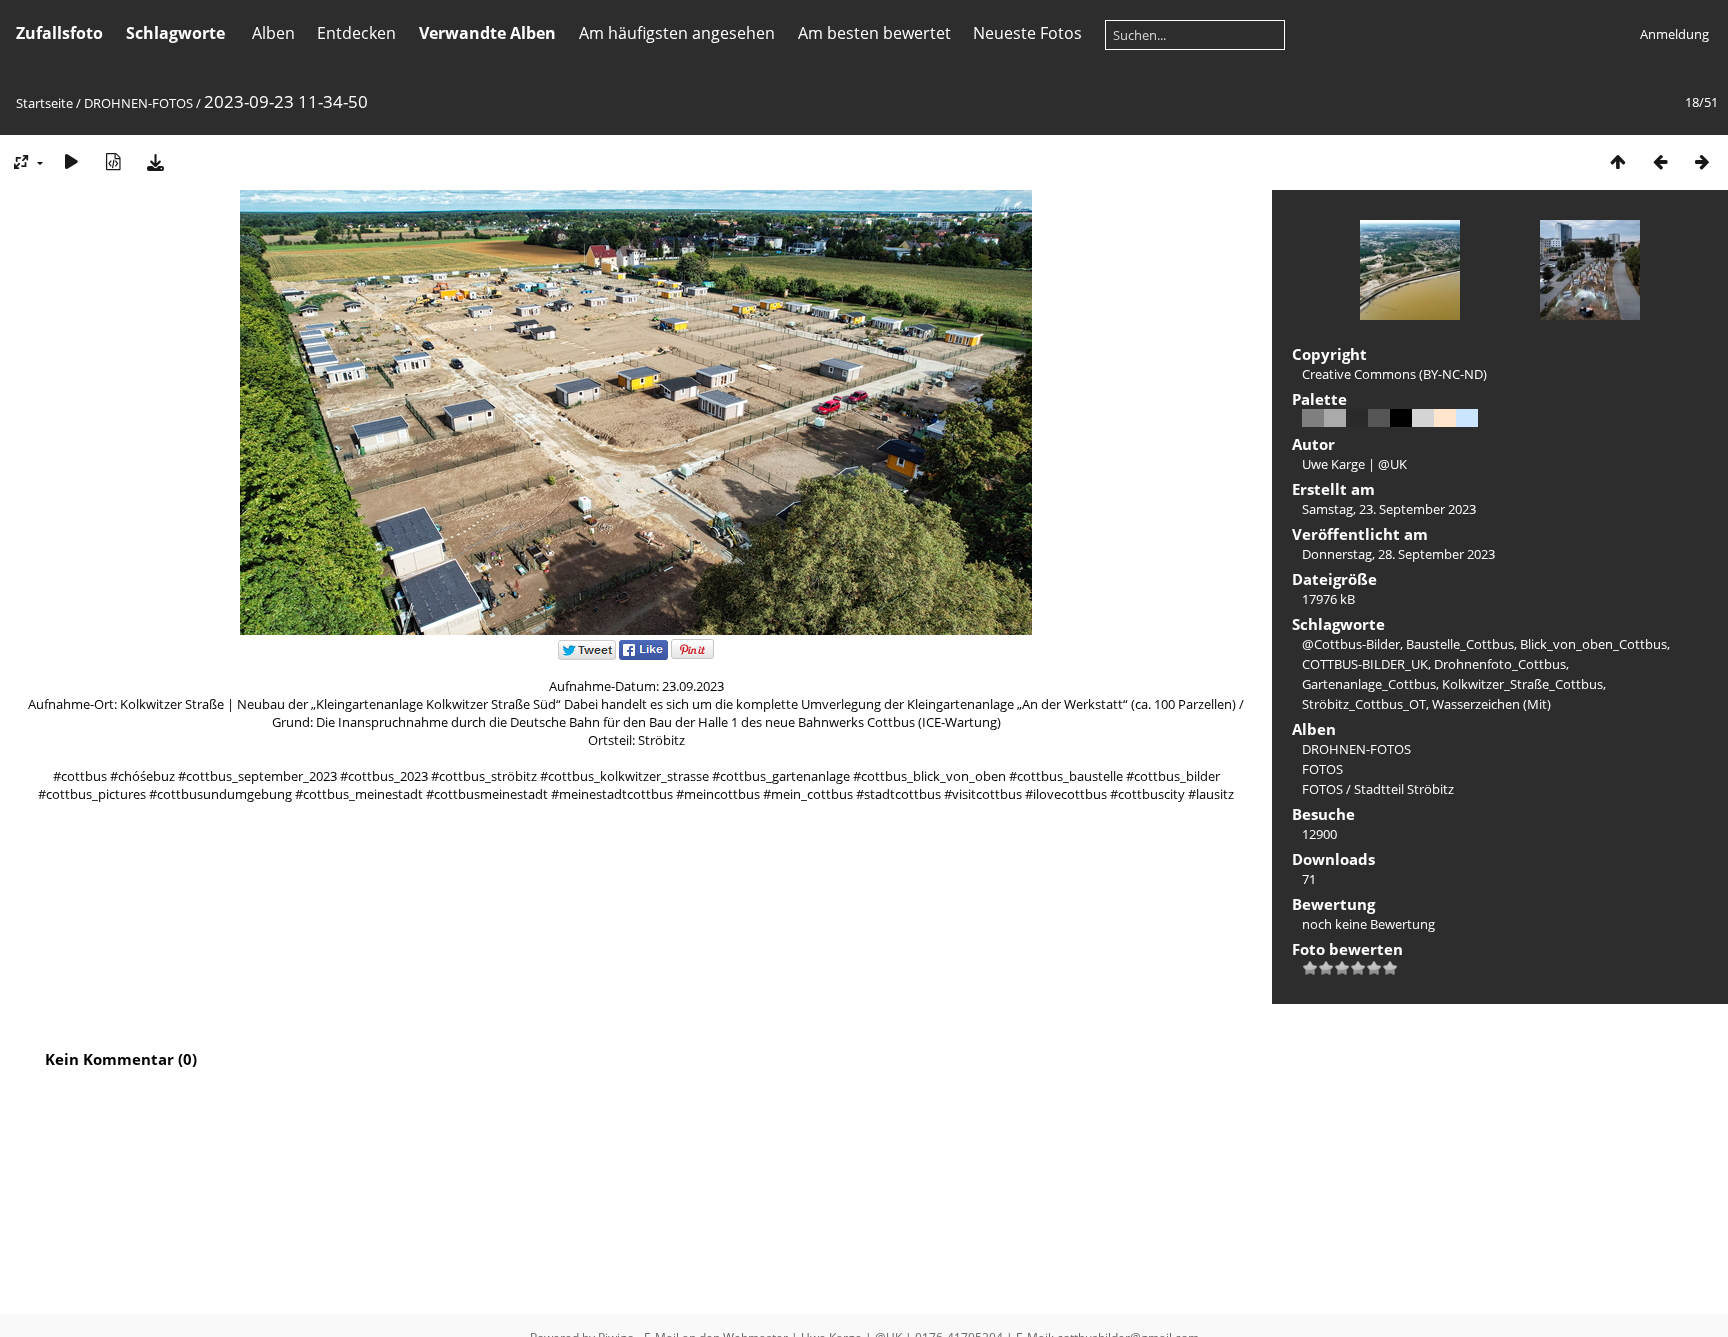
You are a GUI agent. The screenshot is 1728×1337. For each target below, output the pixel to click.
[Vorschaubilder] (1618, 161)
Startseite (44, 103)
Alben (273, 33)
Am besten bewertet (874, 33)
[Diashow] (71, 161)
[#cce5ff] (1467, 418)
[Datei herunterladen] (155, 161)
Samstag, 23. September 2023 (1389, 509)
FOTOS (1322, 769)
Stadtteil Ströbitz (1404, 789)
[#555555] (1379, 418)
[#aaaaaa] (1335, 418)
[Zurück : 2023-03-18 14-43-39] (1660, 161)
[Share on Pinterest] (692, 655)
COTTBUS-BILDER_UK (1365, 664)
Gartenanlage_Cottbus (1369, 684)
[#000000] (1401, 418)
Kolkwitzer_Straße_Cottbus (1522, 684)
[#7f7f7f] (1313, 418)
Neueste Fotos (1027, 33)
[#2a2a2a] (1357, 418)
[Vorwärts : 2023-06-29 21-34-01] (1702, 161)
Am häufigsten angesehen (677, 33)
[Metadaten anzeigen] (113, 161)
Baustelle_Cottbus (1460, 644)
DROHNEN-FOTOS (138, 103)
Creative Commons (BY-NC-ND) (1394, 374)
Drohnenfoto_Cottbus (1500, 664)
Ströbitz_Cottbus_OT (1364, 704)
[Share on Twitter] (587, 655)
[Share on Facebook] (643, 655)
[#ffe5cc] (1445, 418)
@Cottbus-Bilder (1351, 644)
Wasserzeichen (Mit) (1491, 704)
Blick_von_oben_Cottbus (1593, 644)
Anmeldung (1674, 34)
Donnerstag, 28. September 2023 (1398, 554)
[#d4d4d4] (1423, 418)
